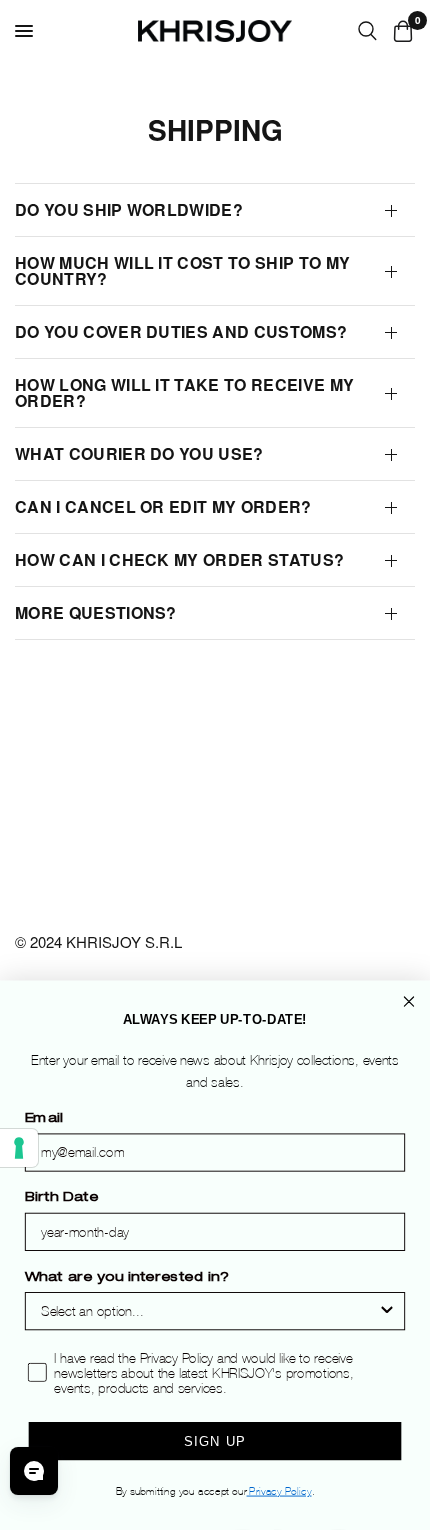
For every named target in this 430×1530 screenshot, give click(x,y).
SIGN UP (214, 1441)
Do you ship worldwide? (129, 209)
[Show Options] (386, 1312)
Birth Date (62, 1198)
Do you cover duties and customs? (181, 331)
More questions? (96, 612)
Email (44, 1119)
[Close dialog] (409, 1002)
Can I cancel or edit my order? (163, 506)
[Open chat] (34, 1471)
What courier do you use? (139, 453)
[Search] (367, 31)
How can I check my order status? (179, 559)
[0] (399, 31)
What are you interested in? (127, 1278)
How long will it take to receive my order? (184, 392)
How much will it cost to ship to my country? (182, 270)
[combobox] (209, 1312)
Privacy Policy (279, 1491)
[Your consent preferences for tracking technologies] (19, 1148)
